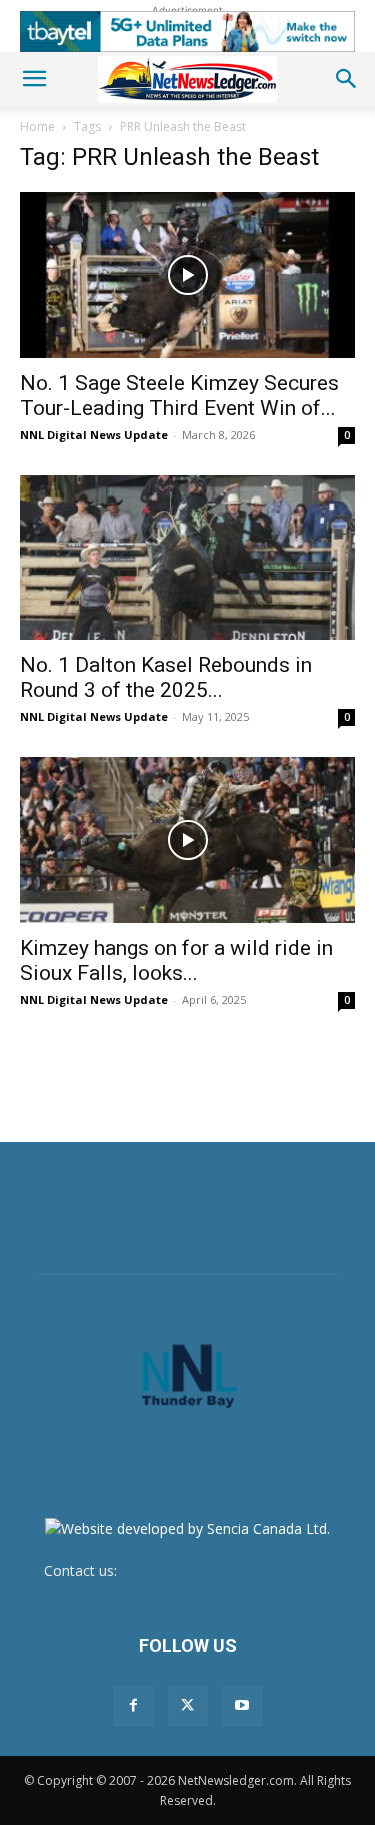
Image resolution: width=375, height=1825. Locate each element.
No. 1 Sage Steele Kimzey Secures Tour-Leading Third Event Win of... (179, 395)
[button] (34, 79)
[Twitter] (188, 1706)
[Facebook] (134, 1706)
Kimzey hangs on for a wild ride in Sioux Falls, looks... (176, 960)
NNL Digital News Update (94, 434)
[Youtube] (242, 1706)
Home (37, 126)
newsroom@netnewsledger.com (226, 1570)
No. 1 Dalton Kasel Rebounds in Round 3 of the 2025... (166, 677)
